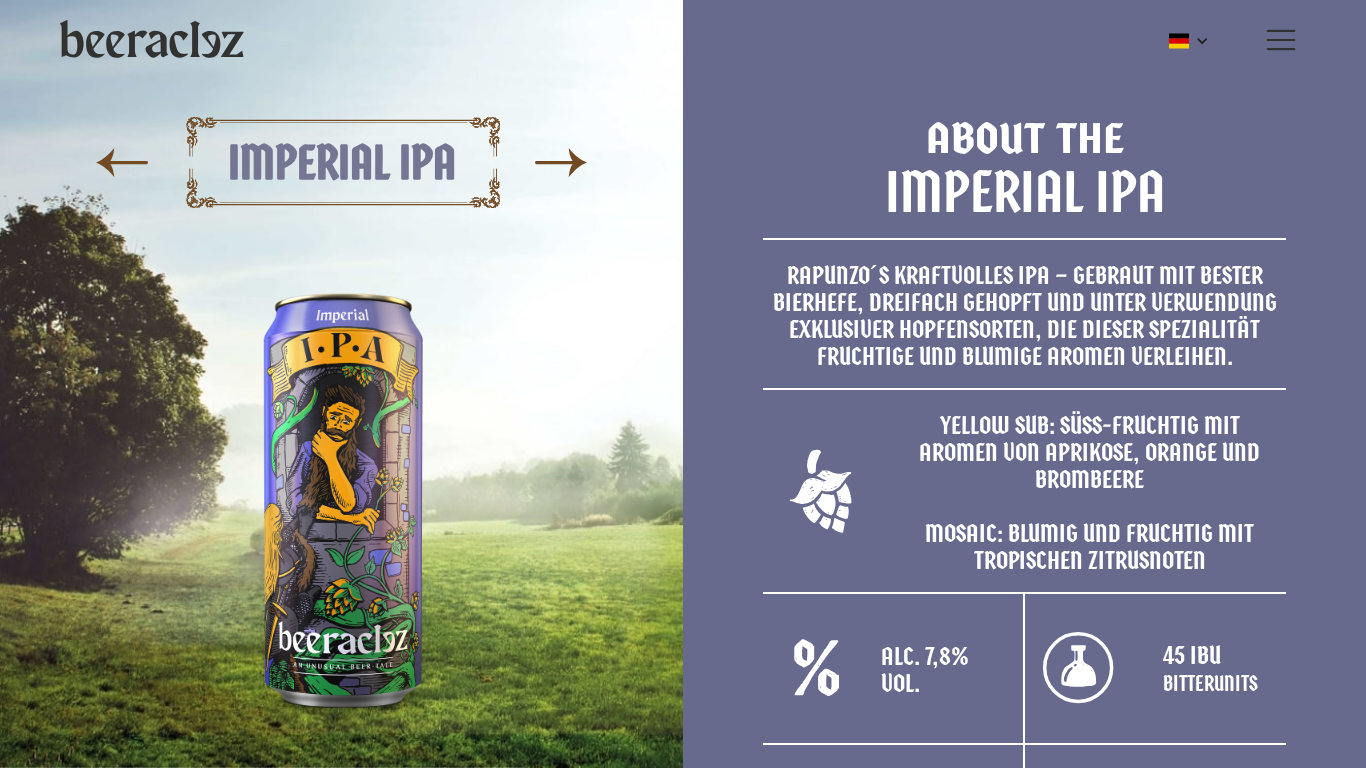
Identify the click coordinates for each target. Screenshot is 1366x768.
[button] (1281, 40)
